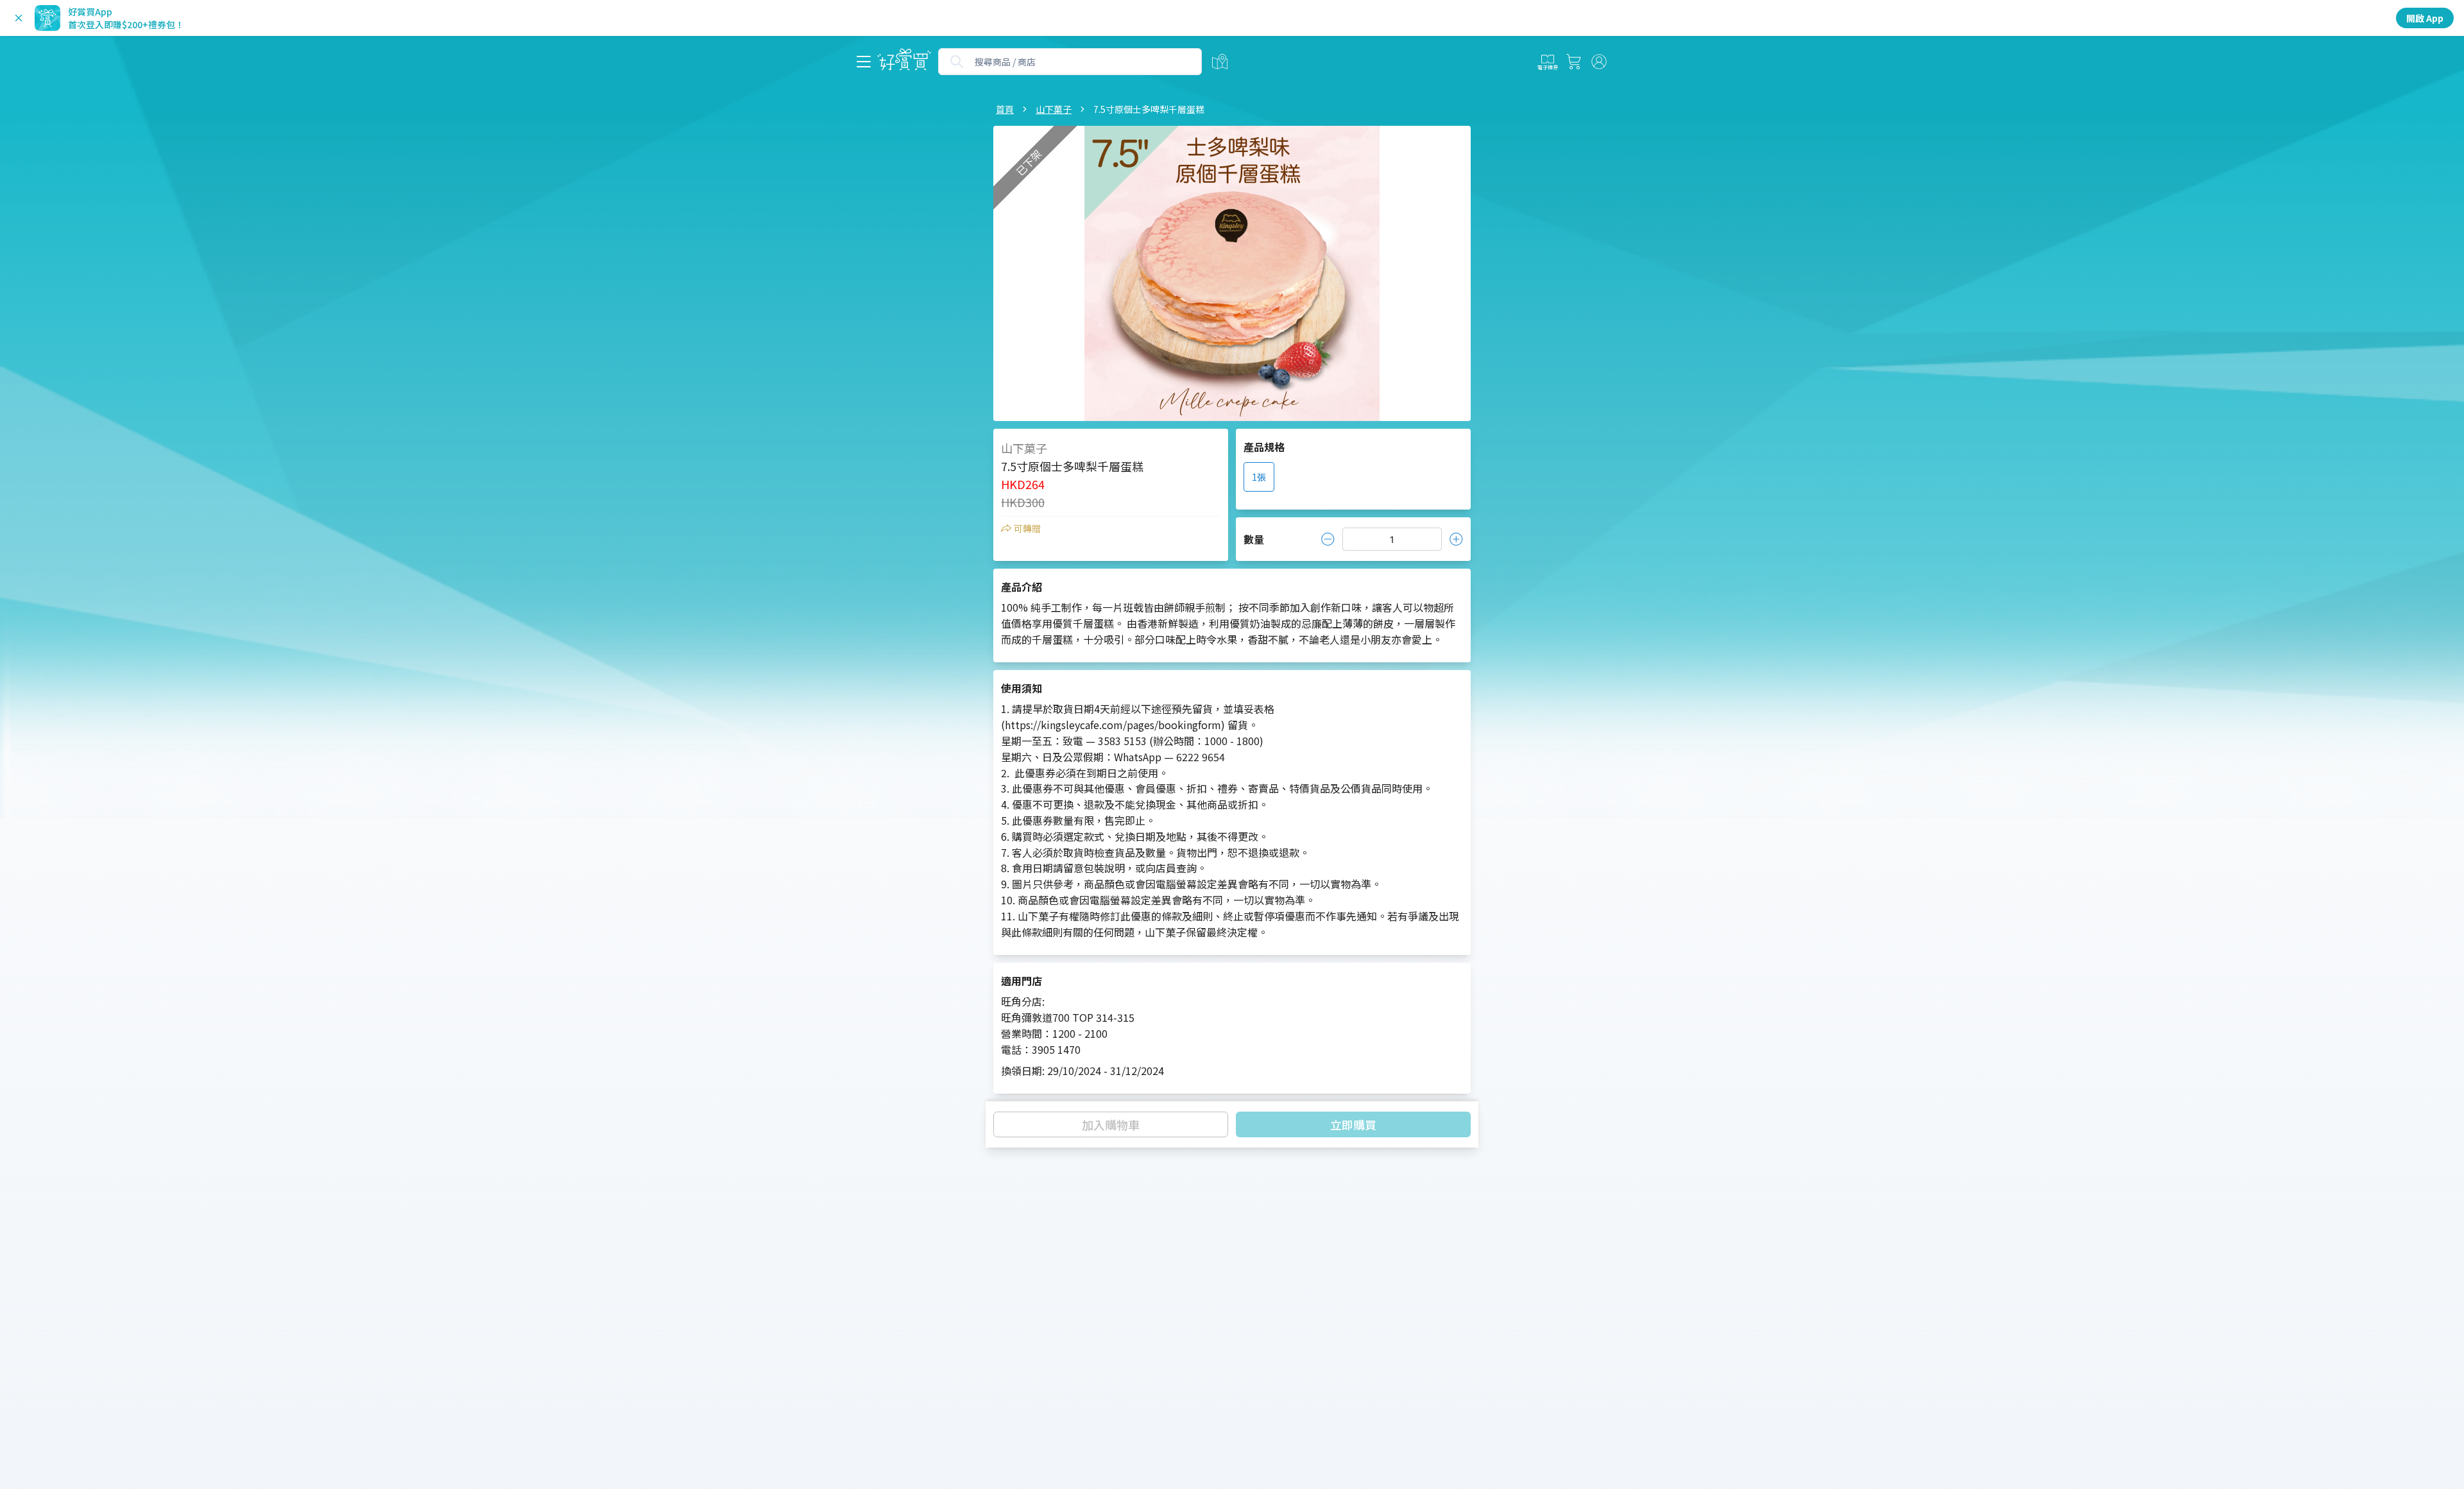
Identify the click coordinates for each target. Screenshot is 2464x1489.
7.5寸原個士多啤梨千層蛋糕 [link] (1149, 109)
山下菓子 (1054, 109)
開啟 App (2425, 18)
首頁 (1005, 109)
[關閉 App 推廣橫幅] (19, 18)
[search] (957, 62)
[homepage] (904, 62)
